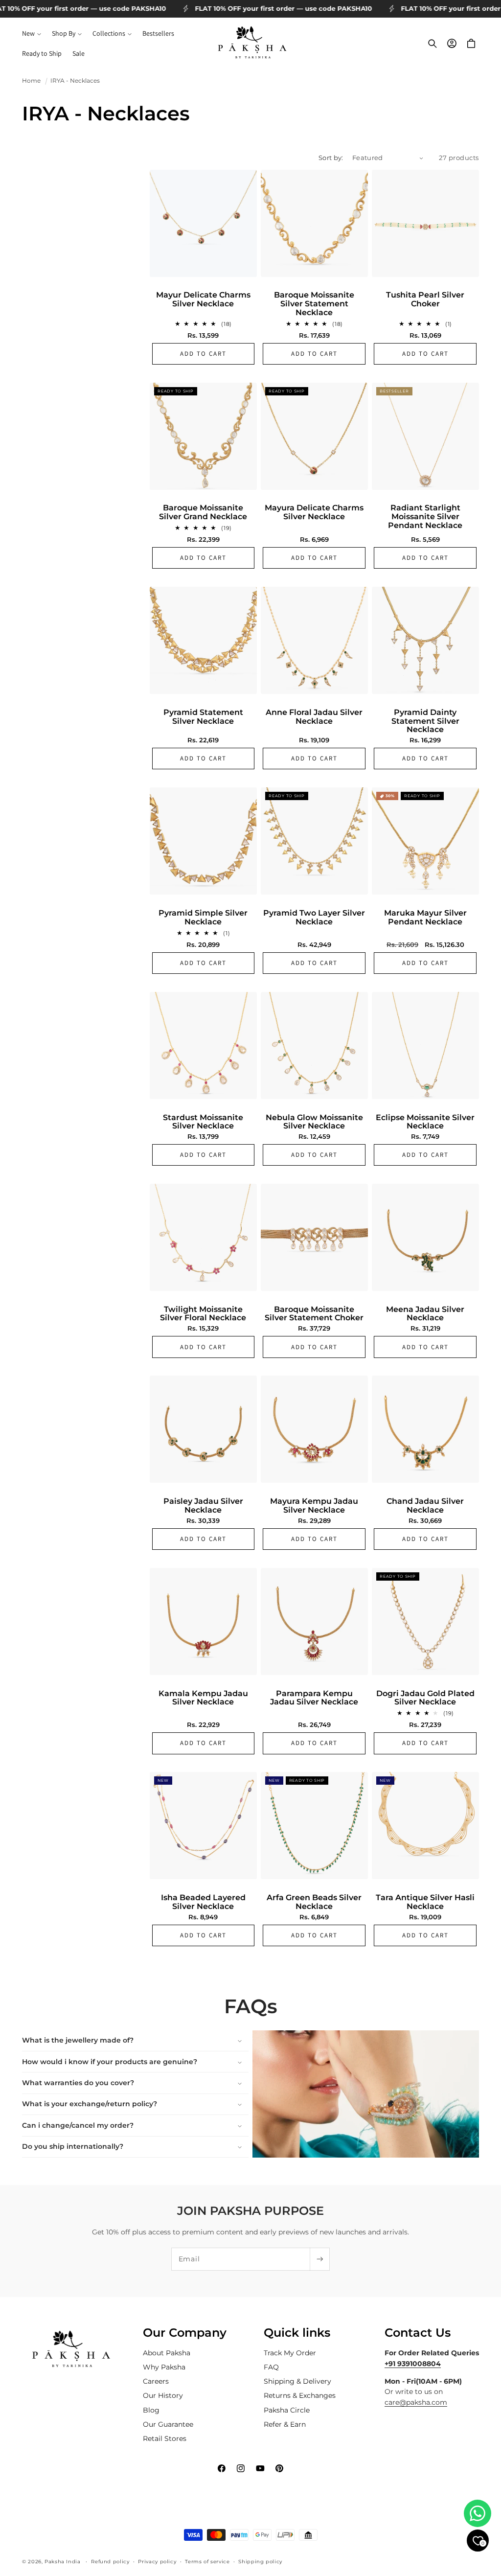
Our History (163, 2395)
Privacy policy (157, 2561)
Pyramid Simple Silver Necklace (203, 917)
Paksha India (63, 2561)
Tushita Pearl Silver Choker (425, 299)
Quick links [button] (297, 2333)
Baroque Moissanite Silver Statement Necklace (314, 304)
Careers (156, 2381)
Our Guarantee (168, 2424)
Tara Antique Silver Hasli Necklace (425, 1902)
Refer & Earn (285, 2424)
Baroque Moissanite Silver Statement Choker (314, 1314)
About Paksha (167, 2353)
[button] (32, 34)
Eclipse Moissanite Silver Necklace (425, 1122)
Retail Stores (165, 2438)
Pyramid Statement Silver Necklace (203, 717)
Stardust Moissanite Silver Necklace (203, 1122)
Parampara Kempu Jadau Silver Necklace (314, 1698)
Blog (151, 2410)
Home (31, 81)
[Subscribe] (319, 2259)
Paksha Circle (287, 2410)
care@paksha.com (416, 2402)
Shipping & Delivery (297, 2381)
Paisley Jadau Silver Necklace (203, 1506)
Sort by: (331, 158)
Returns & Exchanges (300, 2395)
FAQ (271, 2367)
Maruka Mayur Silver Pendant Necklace (425, 917)
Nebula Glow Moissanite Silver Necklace (314, 1122)
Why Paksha (164, 2367)
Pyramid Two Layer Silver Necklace (314, 917)
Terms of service (207, 2561)
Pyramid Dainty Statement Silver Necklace (425, 721)
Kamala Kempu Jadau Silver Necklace (203, 1698)
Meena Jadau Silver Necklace (425, 1314)
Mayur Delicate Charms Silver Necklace (203, 299)
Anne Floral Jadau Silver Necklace (314, 717)
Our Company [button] (185, 2333)
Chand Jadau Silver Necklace (425, 1506)
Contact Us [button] (418, 2333)
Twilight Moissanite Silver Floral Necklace (203, 1314)
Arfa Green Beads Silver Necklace (314, 1902)
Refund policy (110, 2561)
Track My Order (290, 2353)
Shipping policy (260, 2561)
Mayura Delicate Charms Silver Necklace (314, 512)
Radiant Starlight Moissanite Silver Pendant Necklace (425, 517)
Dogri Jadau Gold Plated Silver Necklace (425, 1698)
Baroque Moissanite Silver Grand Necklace (203, 512)
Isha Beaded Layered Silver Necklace (203, 1902)
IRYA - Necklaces (75, 81)
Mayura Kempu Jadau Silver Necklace (314, 1506)
